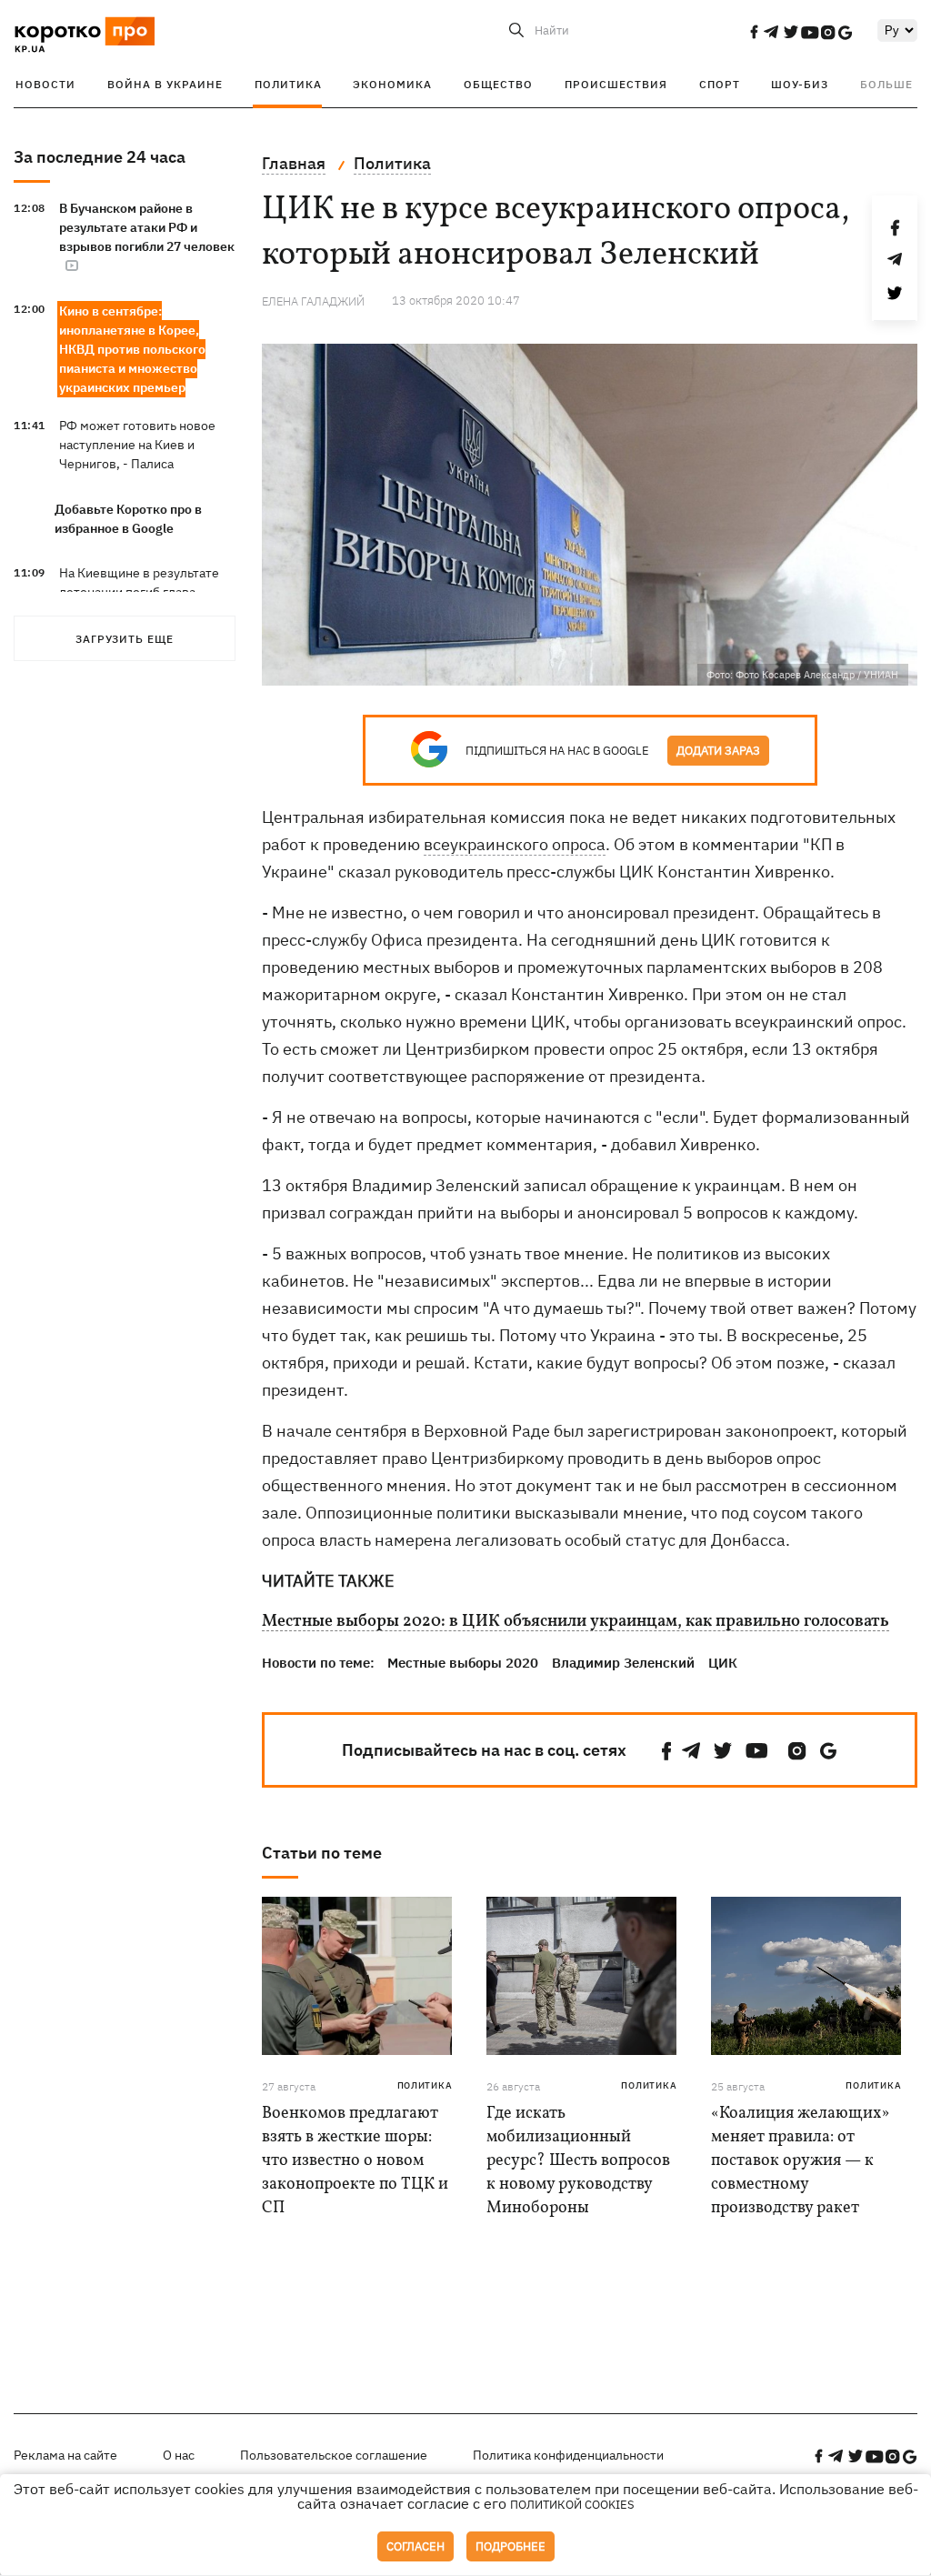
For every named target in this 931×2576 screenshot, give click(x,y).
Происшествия (616, 84)
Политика (288, 84)
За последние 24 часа (100, 157)
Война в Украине (165, 84)
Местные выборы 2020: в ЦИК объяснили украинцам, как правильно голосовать (576, 1622)
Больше (886, 84)
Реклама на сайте (65, 2455)
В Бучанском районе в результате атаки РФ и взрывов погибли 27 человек (147, 227)
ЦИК (723, 1663)
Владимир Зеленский (623, 1663)
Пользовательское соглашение (334, 2455)
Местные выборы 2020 (463, 1663)
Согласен (415, 2546)
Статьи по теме (322, 1853)
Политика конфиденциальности (568, 2455)
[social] (754, 32)
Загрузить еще (125, 639)
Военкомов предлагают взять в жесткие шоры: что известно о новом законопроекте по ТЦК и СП (355, 2161)
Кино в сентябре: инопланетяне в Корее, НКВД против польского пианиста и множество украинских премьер (132, 349)
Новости (45, 84)
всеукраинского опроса (515, 844)
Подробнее (511, 2546)
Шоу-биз (800, 84)
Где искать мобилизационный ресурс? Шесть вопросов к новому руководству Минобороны (578, 2161)
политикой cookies (572, 2505)
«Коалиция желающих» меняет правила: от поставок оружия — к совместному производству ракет (800, 2161)
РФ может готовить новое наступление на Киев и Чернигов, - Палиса (137, 445)
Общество (498, 84)
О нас (179, 2455)
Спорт (720, 84)
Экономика (392, 84)
